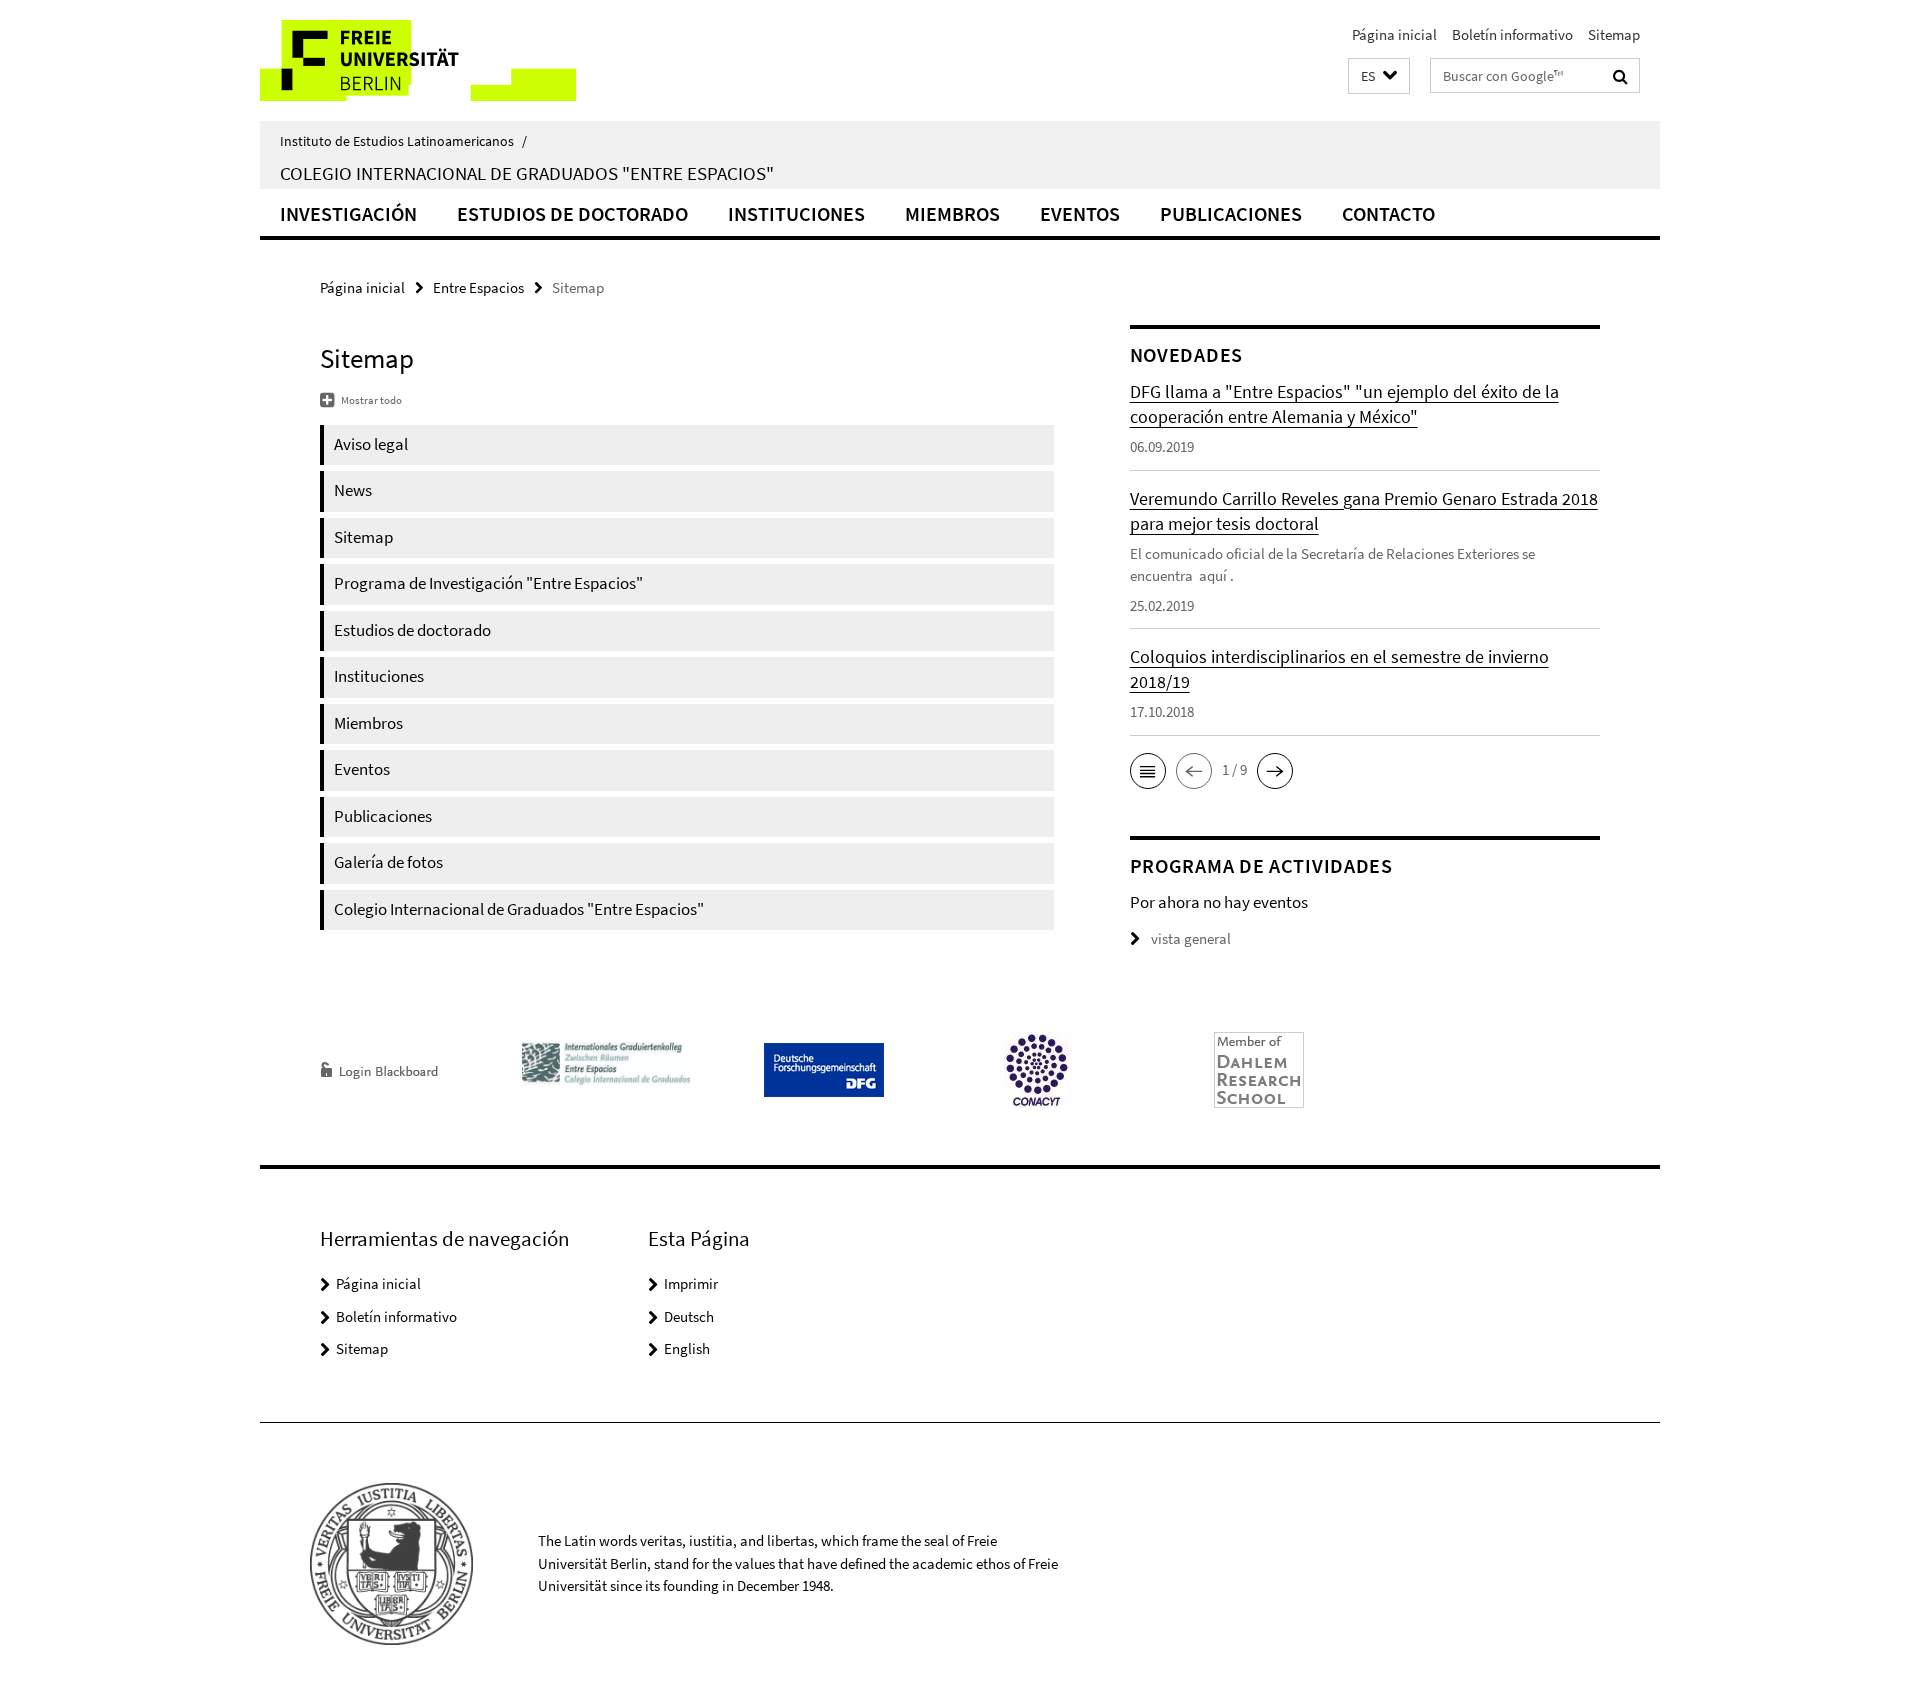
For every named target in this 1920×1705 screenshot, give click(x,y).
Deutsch (689, 1316)
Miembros (952, 213)
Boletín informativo (1512, 34)
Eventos (1080, 213)
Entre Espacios (478, 287)
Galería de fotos (388, 862)
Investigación (348, 213)
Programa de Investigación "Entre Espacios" (488, 583)
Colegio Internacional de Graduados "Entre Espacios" (527, 173)
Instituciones (796, 213)
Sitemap (1614, 34)
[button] (1379, 76)
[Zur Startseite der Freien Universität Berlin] (427, 60)
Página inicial (1394, 34)
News (353, 490)
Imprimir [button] (691, 1283)
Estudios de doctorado (572, 213)
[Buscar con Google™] (1620, 76)
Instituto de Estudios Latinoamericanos (403, 141)
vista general (1191, 938)
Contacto (1388, 213)
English (687, 1348)
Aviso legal (371, 444)
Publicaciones (1231, 213)
